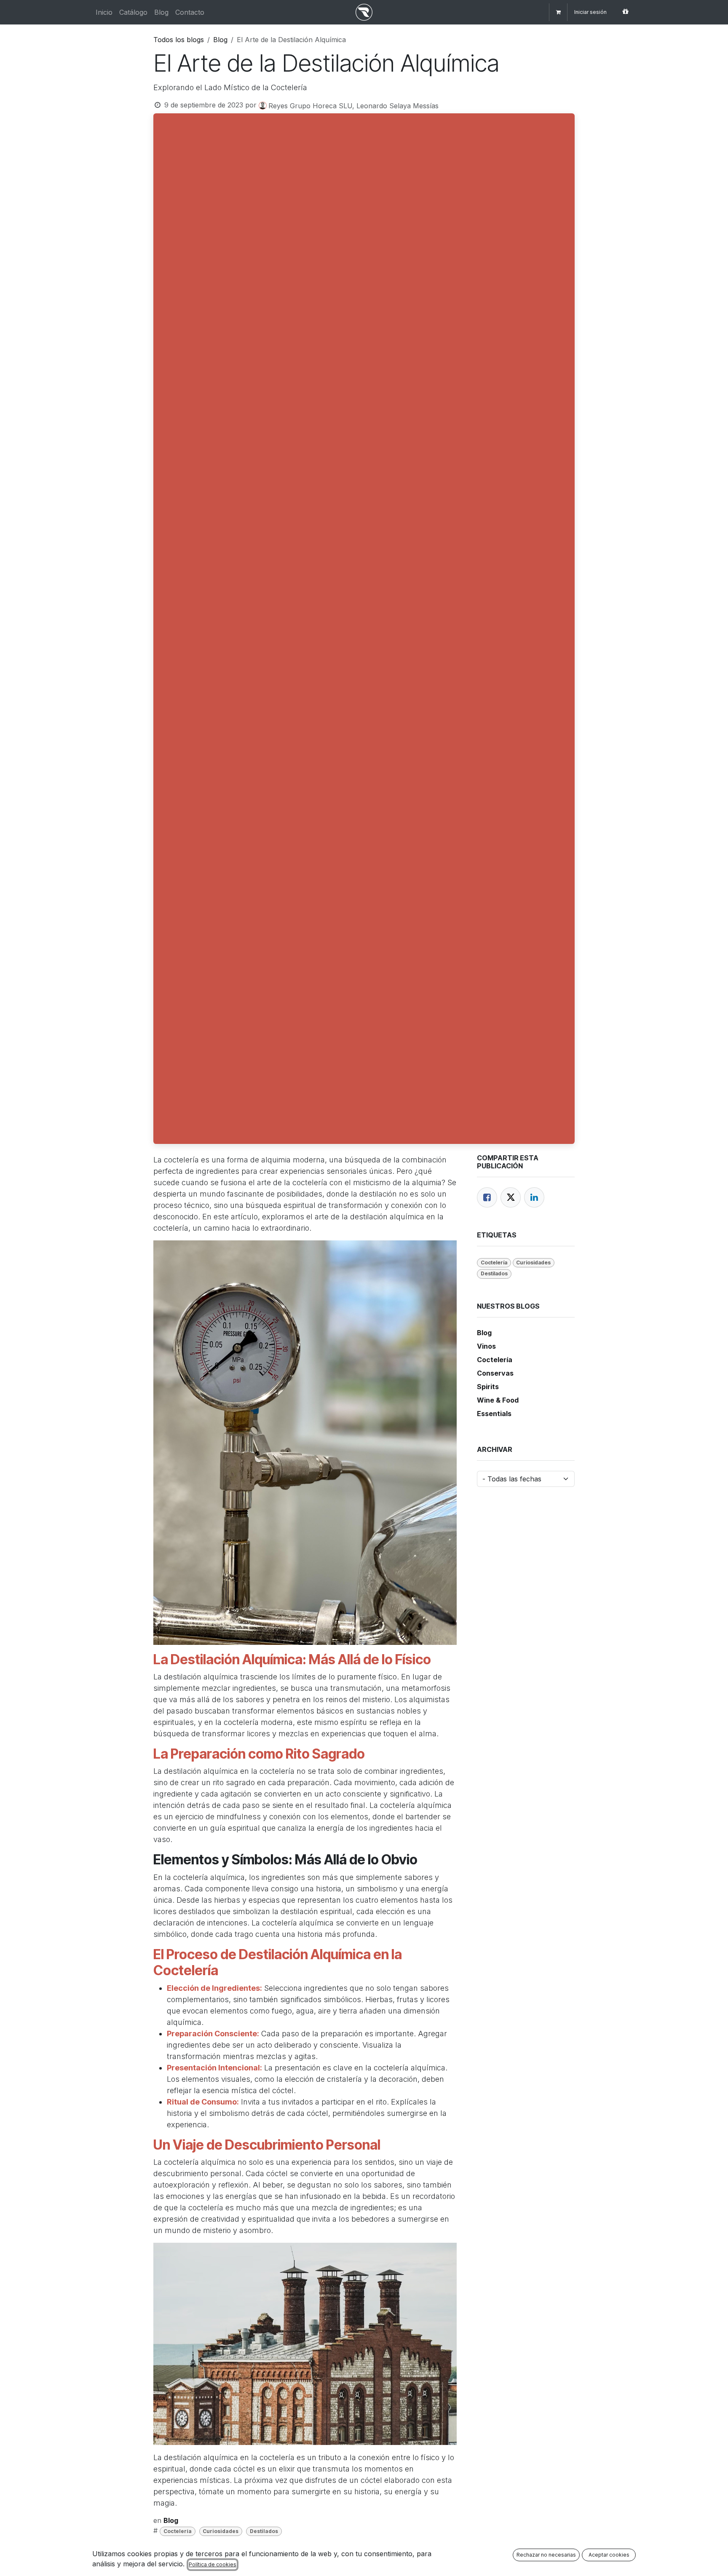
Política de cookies (213, 2564)
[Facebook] (487, 1197)
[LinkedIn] (534, 1197)
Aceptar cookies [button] (609, 2555)
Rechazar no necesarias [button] (546, 2555)
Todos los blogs (179, 40)
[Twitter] (511, 1197)
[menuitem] (104, 12)
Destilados (264, 2531)
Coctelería (178, 2531)
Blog (220, 40)
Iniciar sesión (590, 12)
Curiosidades (221, 2531)
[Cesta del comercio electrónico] (558, 12)
